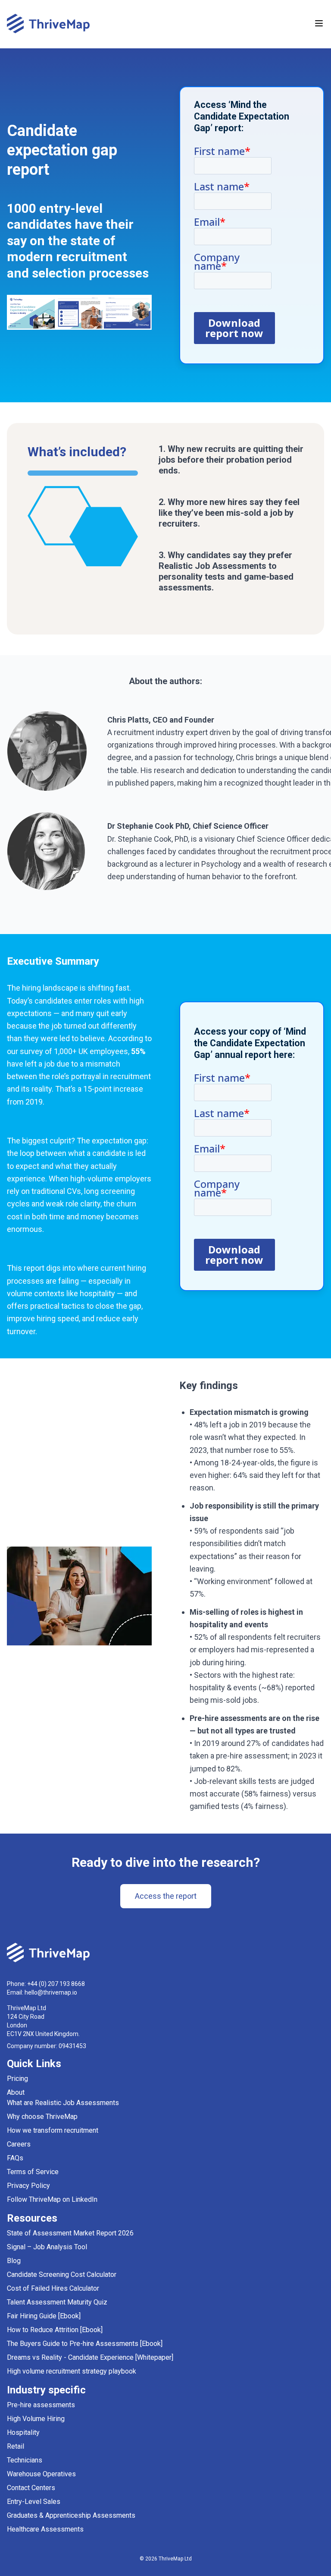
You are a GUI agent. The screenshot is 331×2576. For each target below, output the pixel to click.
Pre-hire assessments (41, 2405)
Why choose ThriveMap (42, 2117)
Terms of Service (33, 2172)
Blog (14, 2261)
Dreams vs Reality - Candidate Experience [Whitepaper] (90, 2357)
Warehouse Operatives (41, 2474)
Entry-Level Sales (34, 2502)
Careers (19, 2144)
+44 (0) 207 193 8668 (56, 1984)
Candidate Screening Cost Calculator (62, 2275)
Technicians (25, 2460)
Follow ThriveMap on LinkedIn (52, 2199)
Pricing (17, 2079)
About (16, 2092)
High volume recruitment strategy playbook (72, 2371)
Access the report (166, 1896)
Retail (16, 2446)
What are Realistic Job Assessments (63, 2103)
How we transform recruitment (53, 2130)
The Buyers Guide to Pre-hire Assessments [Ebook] (85, 2344)
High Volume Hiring (36, 2419)
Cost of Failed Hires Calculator (53, 2288)
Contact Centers (31, 2488)
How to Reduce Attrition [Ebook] (55, 2330)
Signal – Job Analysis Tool (47, 2247)
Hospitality (23, 2432)
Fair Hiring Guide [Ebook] (44, 2316)
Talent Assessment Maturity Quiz (57, 2302)
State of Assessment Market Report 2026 (70, 2233)
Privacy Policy (28, 2186)
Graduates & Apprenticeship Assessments (71, 2515)
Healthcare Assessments (45, 2529)
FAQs (15, 2158)
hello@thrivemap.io (51, 1992)
